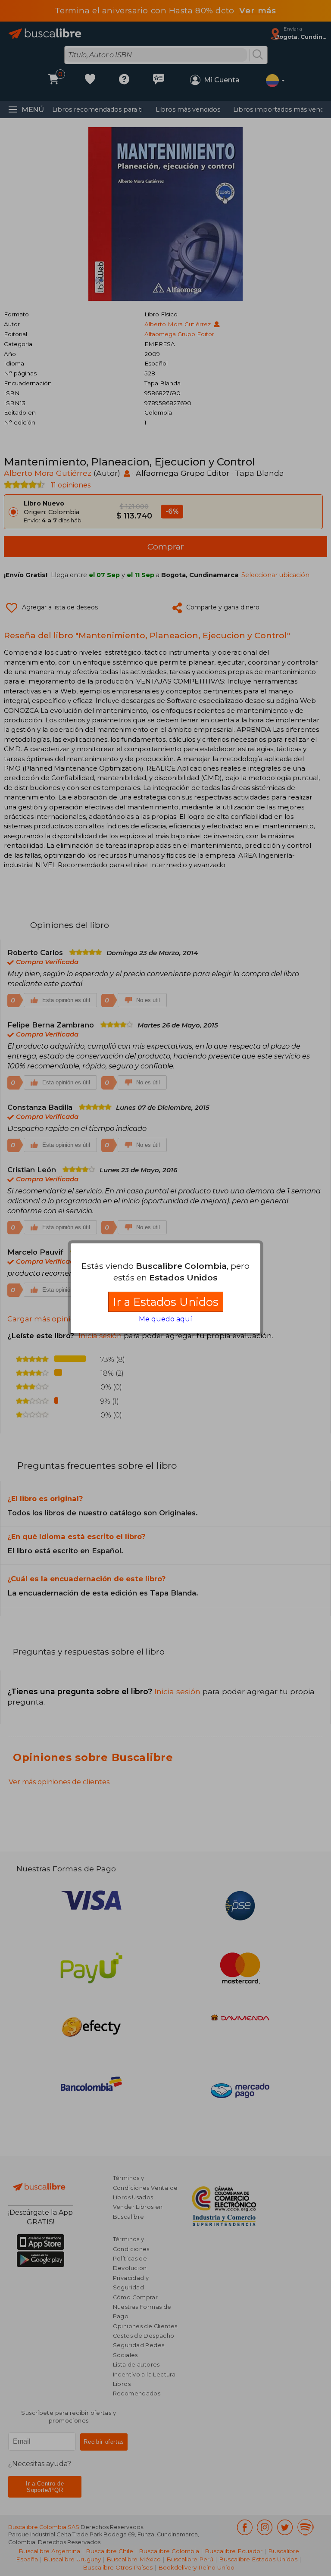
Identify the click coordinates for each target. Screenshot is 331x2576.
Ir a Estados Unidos (166, 1302)
